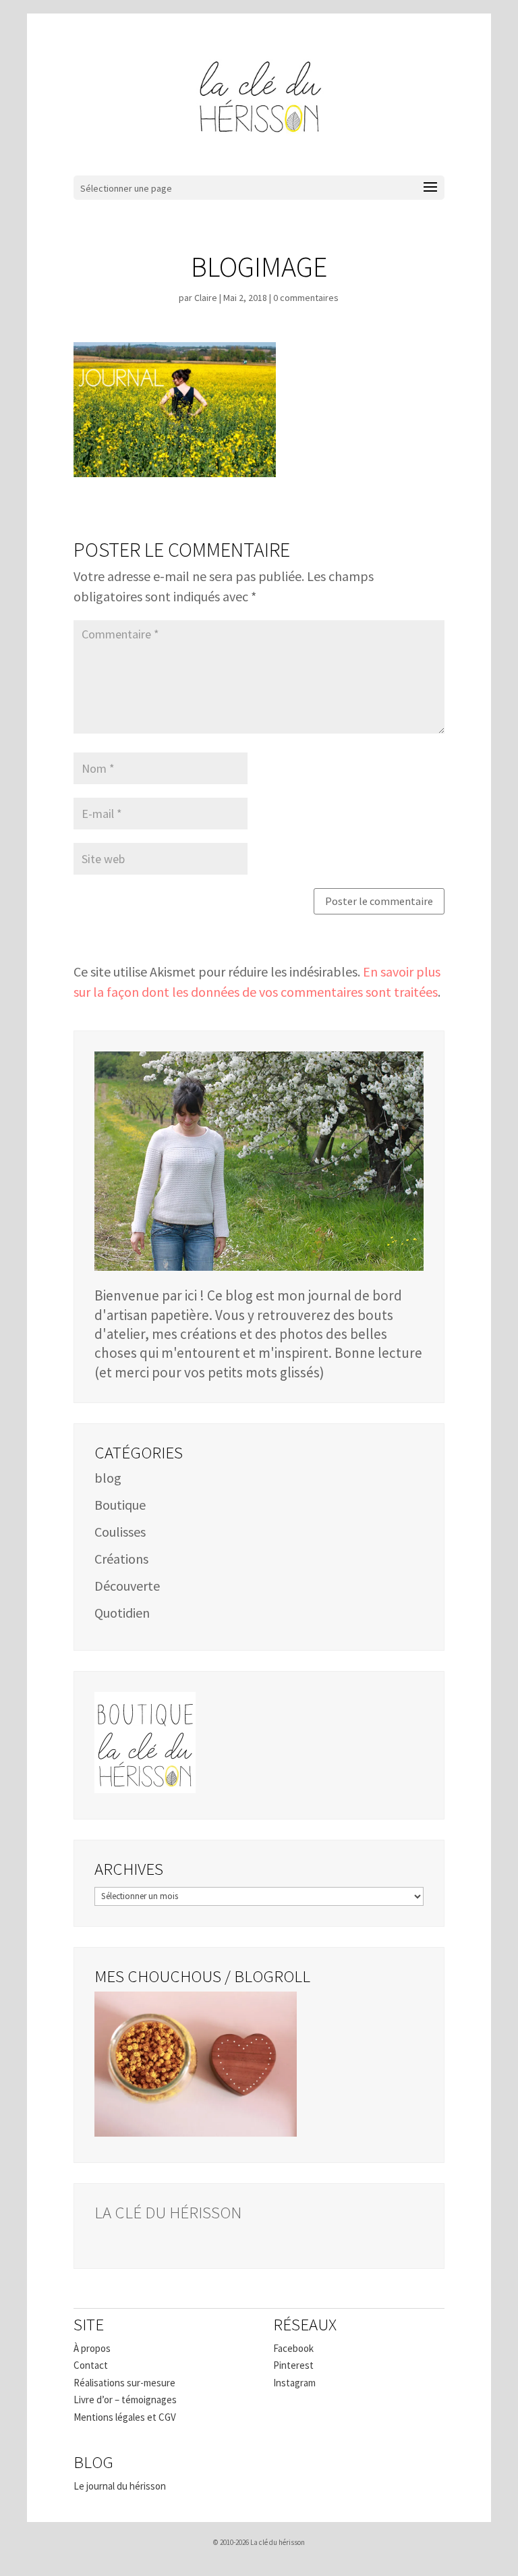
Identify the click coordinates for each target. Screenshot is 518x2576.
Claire (206, 298)
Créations (121, 1559)
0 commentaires (306, 298)
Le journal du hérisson (120, 2486)
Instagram (294, 2383)
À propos (92, 2348)
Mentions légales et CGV (125, 2417)
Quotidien (122, 1613)
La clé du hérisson (168, 2212)
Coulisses (120, 1532)
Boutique (120, 1505)
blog (108, 1478)
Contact (91, 2365)
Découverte (127, 1586)
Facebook (293, 2348)
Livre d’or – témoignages (125, 2400)
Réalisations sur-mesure (124, 2383)
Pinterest (293, 2365)
